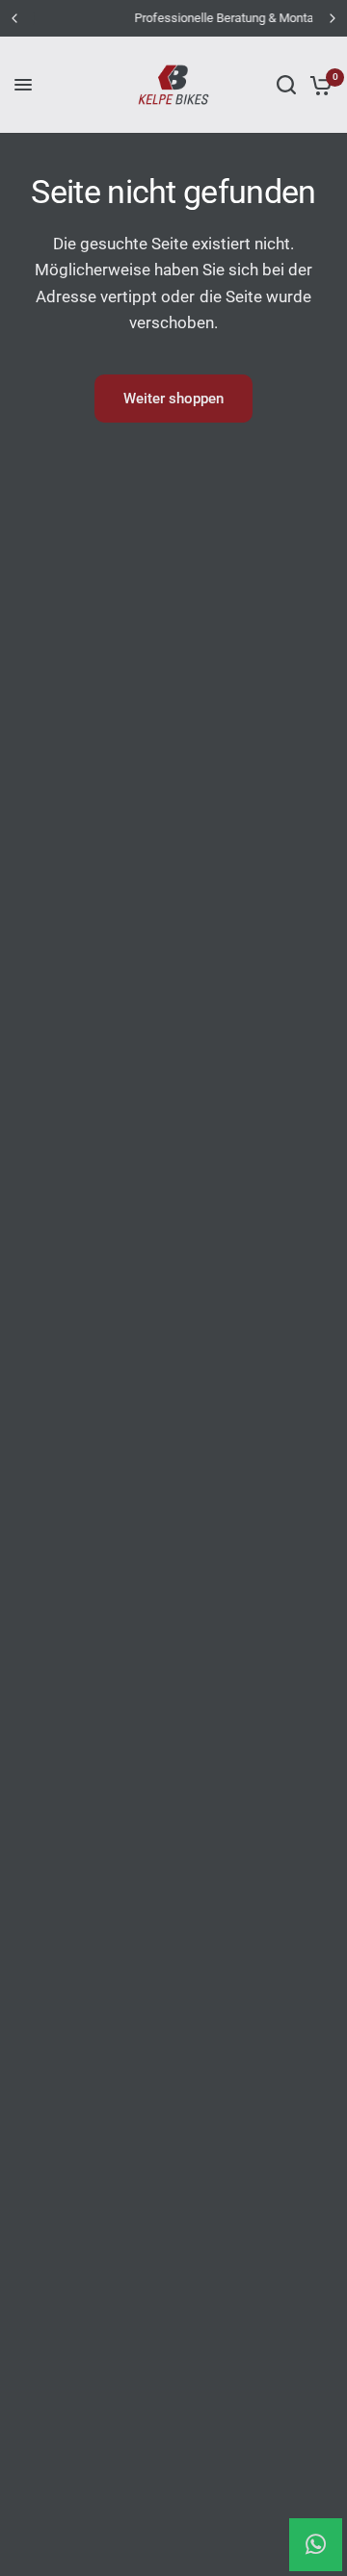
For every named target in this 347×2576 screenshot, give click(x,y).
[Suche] (286, 85)
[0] (318, 85)
